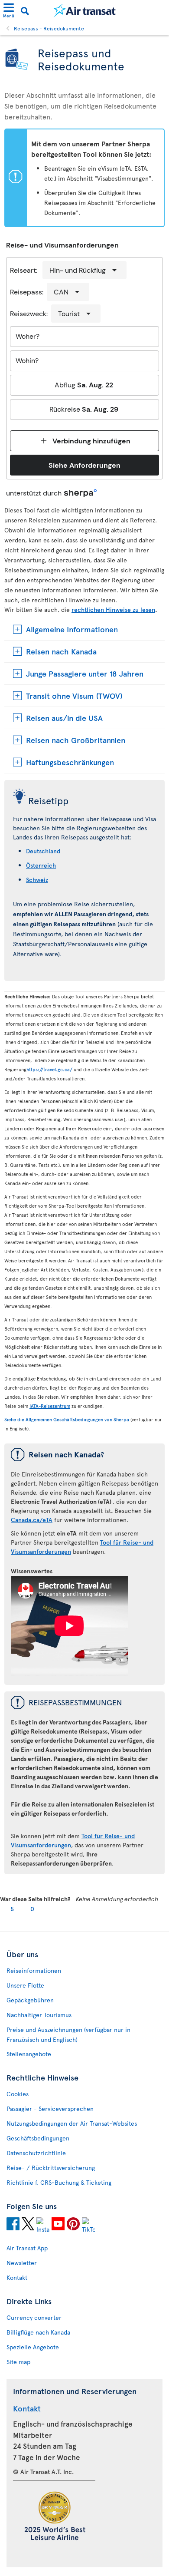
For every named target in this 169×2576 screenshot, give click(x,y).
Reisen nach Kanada (61, 651)
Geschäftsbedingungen (38, 2138)
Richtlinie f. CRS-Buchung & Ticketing (59, 2182)
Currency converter (34, 2317)
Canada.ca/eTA (32, 1520)
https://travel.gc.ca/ (49, 1069)
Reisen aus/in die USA (64, 718)
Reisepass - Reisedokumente (49, 28)
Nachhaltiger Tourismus (39, 2015)
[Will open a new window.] (13, 2225)
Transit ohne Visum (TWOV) (74, 695)
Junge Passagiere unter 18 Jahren (85, 673)
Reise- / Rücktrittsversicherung (51, 2168)
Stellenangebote (29, 2054)
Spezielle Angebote (33, 2347)
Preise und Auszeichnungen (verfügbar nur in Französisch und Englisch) (68, 2034)
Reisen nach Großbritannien (76, 740)
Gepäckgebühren (30, 2000)
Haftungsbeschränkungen (70, 762)
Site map (18, 2362)
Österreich (41, 865)
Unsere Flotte (25, 1985)
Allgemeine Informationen (72, 629)
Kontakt (17, 2277)
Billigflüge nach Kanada (38, 2332)
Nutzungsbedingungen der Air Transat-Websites (72, 2123)
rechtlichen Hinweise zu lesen (113, 609)
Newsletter (22, 2263)
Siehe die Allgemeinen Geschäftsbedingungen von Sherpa (67, 1419)
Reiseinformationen (34, 1970)
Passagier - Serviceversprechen (50, 2109)
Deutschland (43, 851)
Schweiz (37, 880)
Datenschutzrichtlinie (36, 2153)
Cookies (18, 2094)
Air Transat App (27, 2248)
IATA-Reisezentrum (50, 1406)
